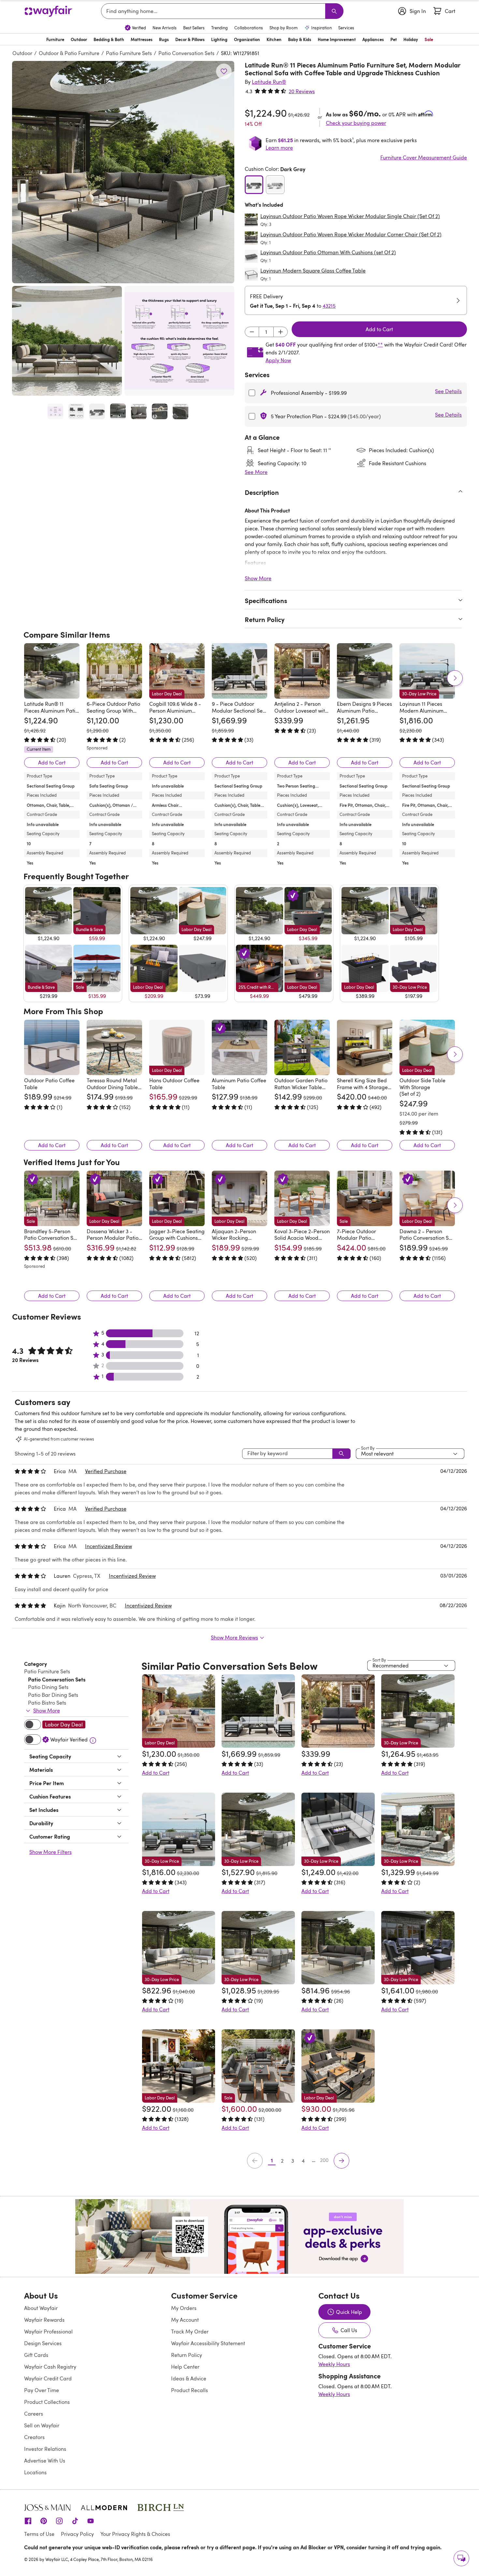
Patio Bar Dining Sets (53, 1695)
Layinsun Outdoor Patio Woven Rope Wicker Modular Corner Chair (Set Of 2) (351, 234)
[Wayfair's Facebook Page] (28, 2521)
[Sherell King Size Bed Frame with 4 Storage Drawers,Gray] (365, 1047)
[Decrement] (252, 332)
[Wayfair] (49, 11)
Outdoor (22, 53)
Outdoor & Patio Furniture (69, 53)
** (380, 345)
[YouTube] (91, 2521)
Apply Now (278, 360)
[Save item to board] (224, 71)
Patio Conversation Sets (186, 53)
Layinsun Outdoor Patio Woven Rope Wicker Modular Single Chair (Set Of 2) (350, 216)
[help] (461, 2558)
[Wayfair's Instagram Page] (59, 2521)
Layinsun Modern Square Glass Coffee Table (313, 271)
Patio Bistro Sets (47, 1703)
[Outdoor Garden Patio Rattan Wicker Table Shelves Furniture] (302, 1047)
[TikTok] (75, 2521)
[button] (123, 172)
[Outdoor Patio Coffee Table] (52, 1047)
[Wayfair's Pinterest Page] (44, 2521)
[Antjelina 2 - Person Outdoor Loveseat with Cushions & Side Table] (302, 671)
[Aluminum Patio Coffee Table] (239, 1047)
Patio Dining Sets (48, 1687)
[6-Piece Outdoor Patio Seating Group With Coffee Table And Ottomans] (114, 671)
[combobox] (214, 11)
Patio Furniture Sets (129, 53)
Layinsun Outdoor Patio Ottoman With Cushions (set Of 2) (328, 252)
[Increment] (281, 332)
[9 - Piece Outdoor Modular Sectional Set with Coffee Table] (239, 671)
